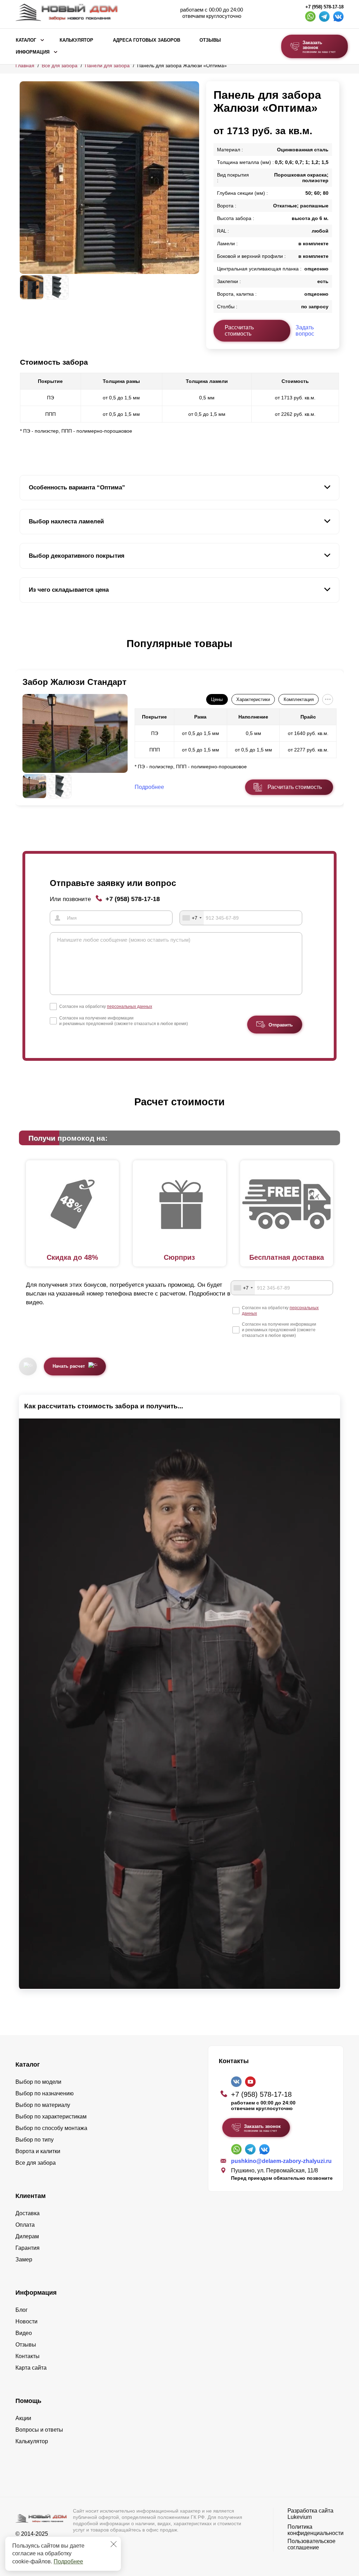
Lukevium (300, 2517)
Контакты (28, 2356)
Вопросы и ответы (39, 2430)
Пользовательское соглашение (311, 2544)
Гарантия (28, 2248)
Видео (24, 2333)
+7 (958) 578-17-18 (324, 7)
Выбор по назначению (45, 2093)
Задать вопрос (305, 331)
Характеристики (253, 699)
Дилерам (27, 2236)
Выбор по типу (35, 2140)
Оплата (25, 2225)
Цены (217, 699)
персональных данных (130, 1007)
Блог (22, 2310)
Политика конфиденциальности (316, 2530)
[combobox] (192, 918)
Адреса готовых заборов (147, 40)
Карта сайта (31, 2368)
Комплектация (299, 699)
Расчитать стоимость (295, 787)
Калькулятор (76, 40)
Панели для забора (107, 66)
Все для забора (60, 66)
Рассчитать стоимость (239, 331)
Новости (26, 2321)
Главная (25, 66)
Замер (24, 2259)
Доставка (28, 2213)
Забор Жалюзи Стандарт (74, 682)
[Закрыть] (114, 2544)
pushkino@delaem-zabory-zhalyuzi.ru (281, 2161)
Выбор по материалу (43, 2105)
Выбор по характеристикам (51, 2117)
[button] (24, 651)
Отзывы (210, 40)
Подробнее (68, 2561)
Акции (23, 2418)
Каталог (26, 40)
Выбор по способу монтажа (51, 2128)
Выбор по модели (38, 2082)
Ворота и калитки (38, 2151)
